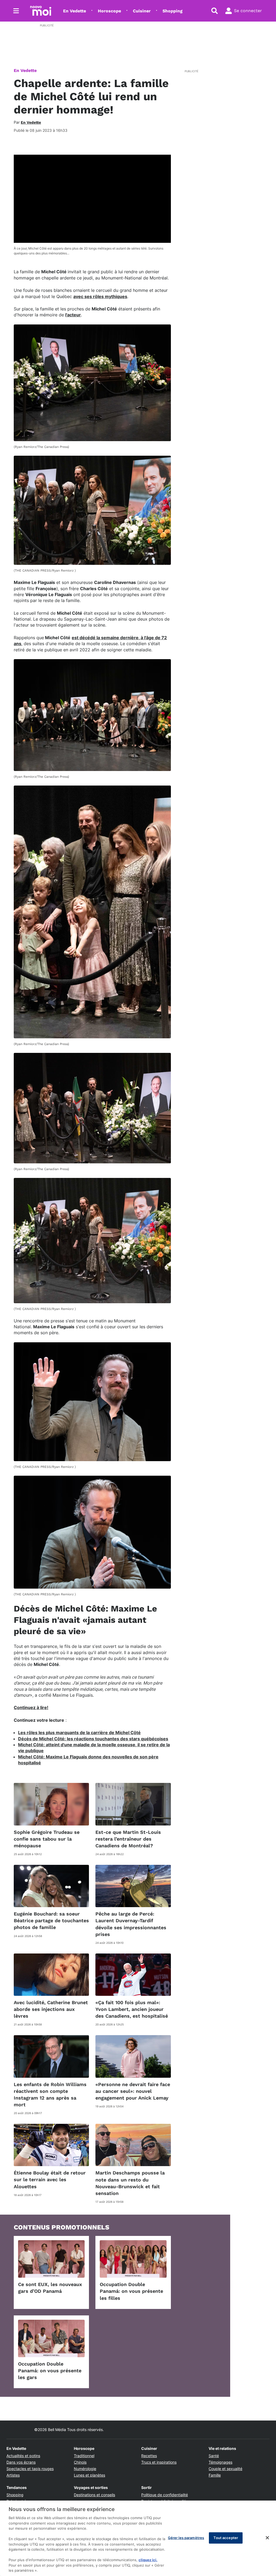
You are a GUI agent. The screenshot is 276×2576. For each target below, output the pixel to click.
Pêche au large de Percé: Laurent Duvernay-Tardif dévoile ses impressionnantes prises (131, 1924)
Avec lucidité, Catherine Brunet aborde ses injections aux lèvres (51, 2009)
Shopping (172, 11)
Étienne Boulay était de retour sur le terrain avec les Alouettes (50, 2179)
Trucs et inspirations (159, 2462)
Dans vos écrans (21, 2462)
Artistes (13, 2475)
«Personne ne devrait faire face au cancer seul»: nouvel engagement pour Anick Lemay (133, 2091)
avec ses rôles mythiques (100, 296)
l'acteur (73, 315)
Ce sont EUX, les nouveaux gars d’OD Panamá (50, 2288)
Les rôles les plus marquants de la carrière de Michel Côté (79, 1733)
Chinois (80, 2462)
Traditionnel (84, 2456)
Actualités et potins (23, 2456)
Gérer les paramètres (186, 2538)
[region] (138, 2538)
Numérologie (85, 2469)
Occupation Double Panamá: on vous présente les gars (50, 2371)
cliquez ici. (148, 2560)
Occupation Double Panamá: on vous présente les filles (131, 2291)
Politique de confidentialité (165, 2495)
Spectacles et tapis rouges (30, 2469)
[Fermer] (267, 2538)
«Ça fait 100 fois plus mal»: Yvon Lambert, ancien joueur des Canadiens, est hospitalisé (132, 2009)
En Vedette (75, 11)
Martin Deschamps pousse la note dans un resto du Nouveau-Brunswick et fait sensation (130, 2183)
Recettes (149, 2456)
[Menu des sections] (16, 11)
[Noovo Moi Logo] (41, 11)
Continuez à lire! (31, 1707)
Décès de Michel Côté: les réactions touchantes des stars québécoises (93, 1739)
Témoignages (220, 2462)
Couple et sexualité (225, 2469)
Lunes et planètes (89, 2475)
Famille (215, 2475)
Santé (214, 2456)
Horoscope (109, 11)
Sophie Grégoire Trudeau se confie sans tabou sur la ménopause (47, 1839)
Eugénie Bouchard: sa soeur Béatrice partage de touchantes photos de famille (51, 1920)
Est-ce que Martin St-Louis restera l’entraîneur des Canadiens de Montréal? (128, 1839)
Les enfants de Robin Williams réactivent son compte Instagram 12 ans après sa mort (50, 2095)
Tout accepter (226, 2538)
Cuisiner (142, 11)
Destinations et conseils (94, 2495)
